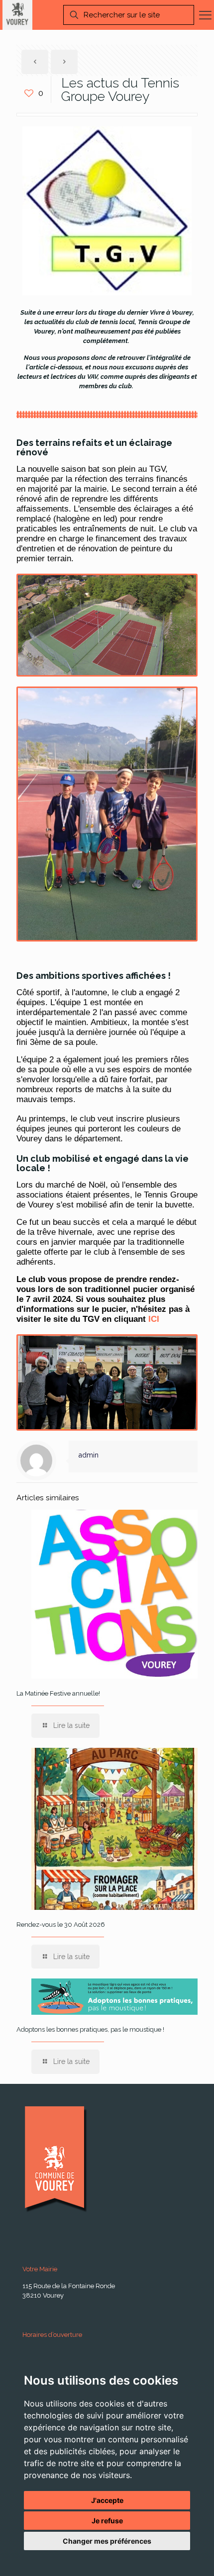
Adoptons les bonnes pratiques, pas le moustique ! (90, 2029)
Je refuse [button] (107, 2521)
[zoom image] (107, 814)
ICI (154, 1319)
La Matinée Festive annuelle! (58, 1693)
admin (89, 1455)
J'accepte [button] (107, 2500)
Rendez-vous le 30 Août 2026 (61, 1925)
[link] (107, 814)
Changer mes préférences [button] (107, 2541)
